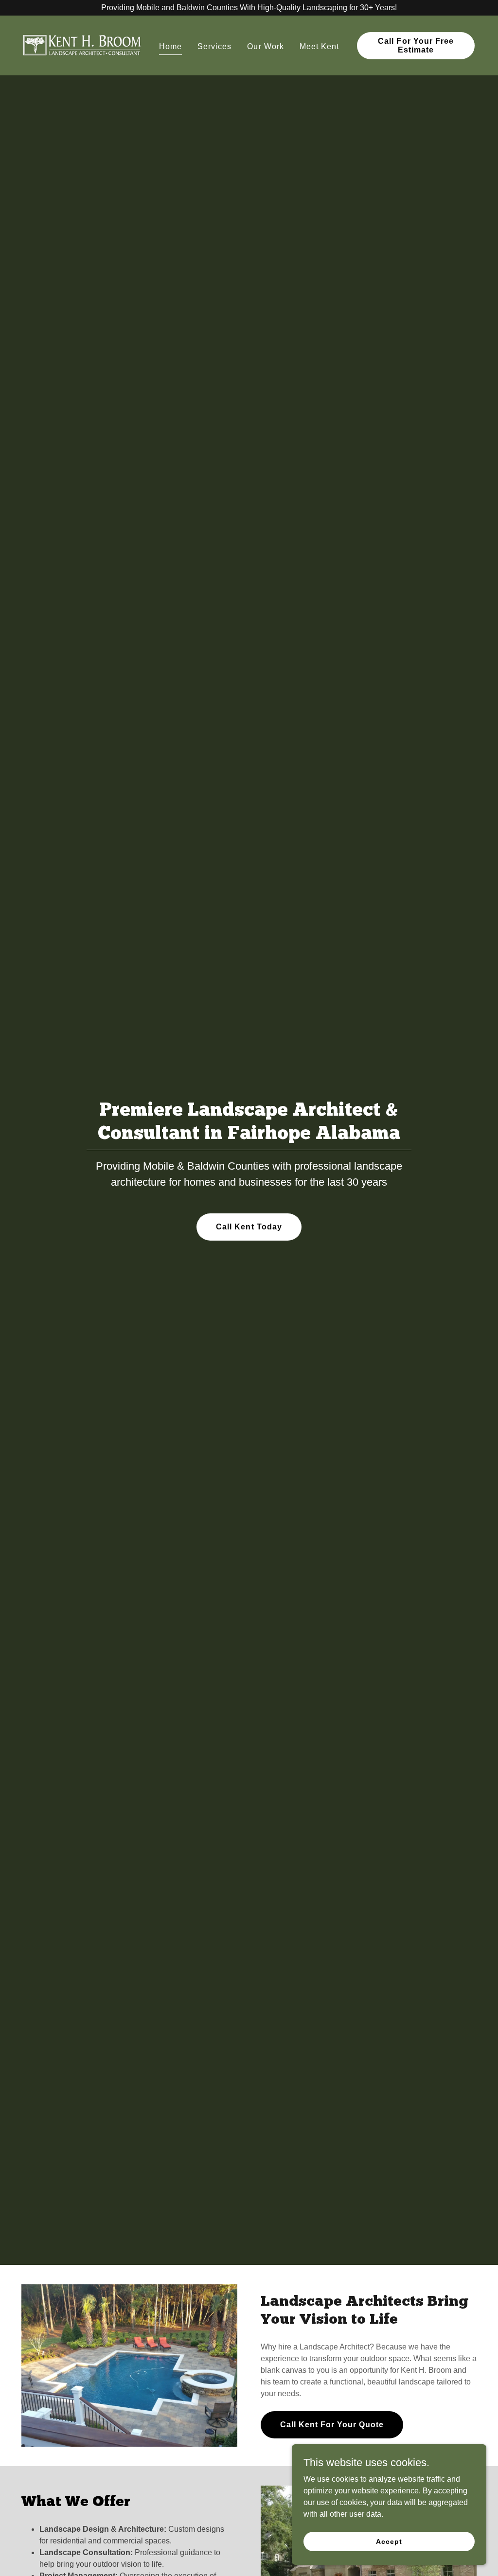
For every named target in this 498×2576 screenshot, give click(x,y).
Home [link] (170, 46)
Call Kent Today (249, 1227)
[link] (82, 45)
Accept (389, 2541)
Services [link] (214, 46)
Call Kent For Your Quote (332, 2425)
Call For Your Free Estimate (416, 45)
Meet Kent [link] (319, 46)
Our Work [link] (265, 46)
